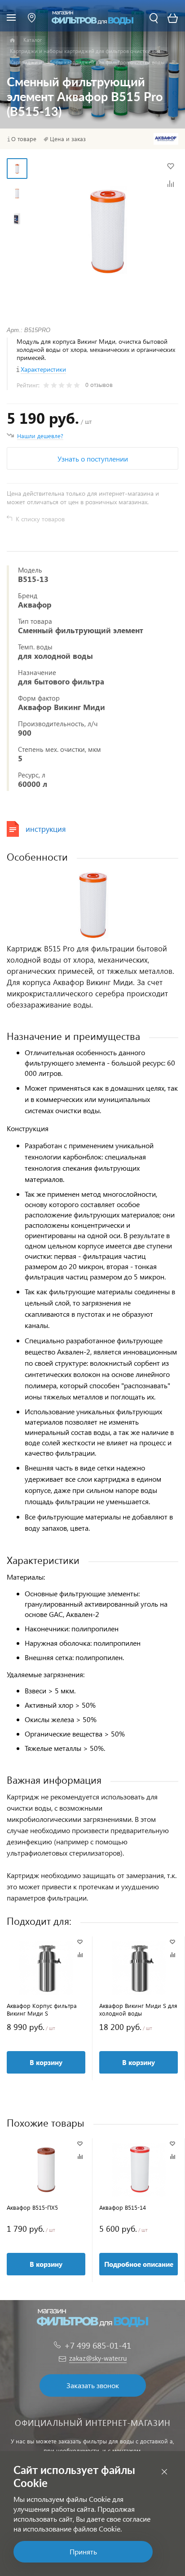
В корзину (46, 2062)
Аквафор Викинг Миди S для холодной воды (138, 2009)
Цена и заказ (68, 139)
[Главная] (12, 40)
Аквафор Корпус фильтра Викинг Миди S (42, 2009)
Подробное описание (139, 2264)
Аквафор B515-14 (123, 2207)
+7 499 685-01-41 (98, 2345)
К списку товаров (40, 519)
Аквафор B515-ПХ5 (32, 2207)
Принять (83, 2552)
